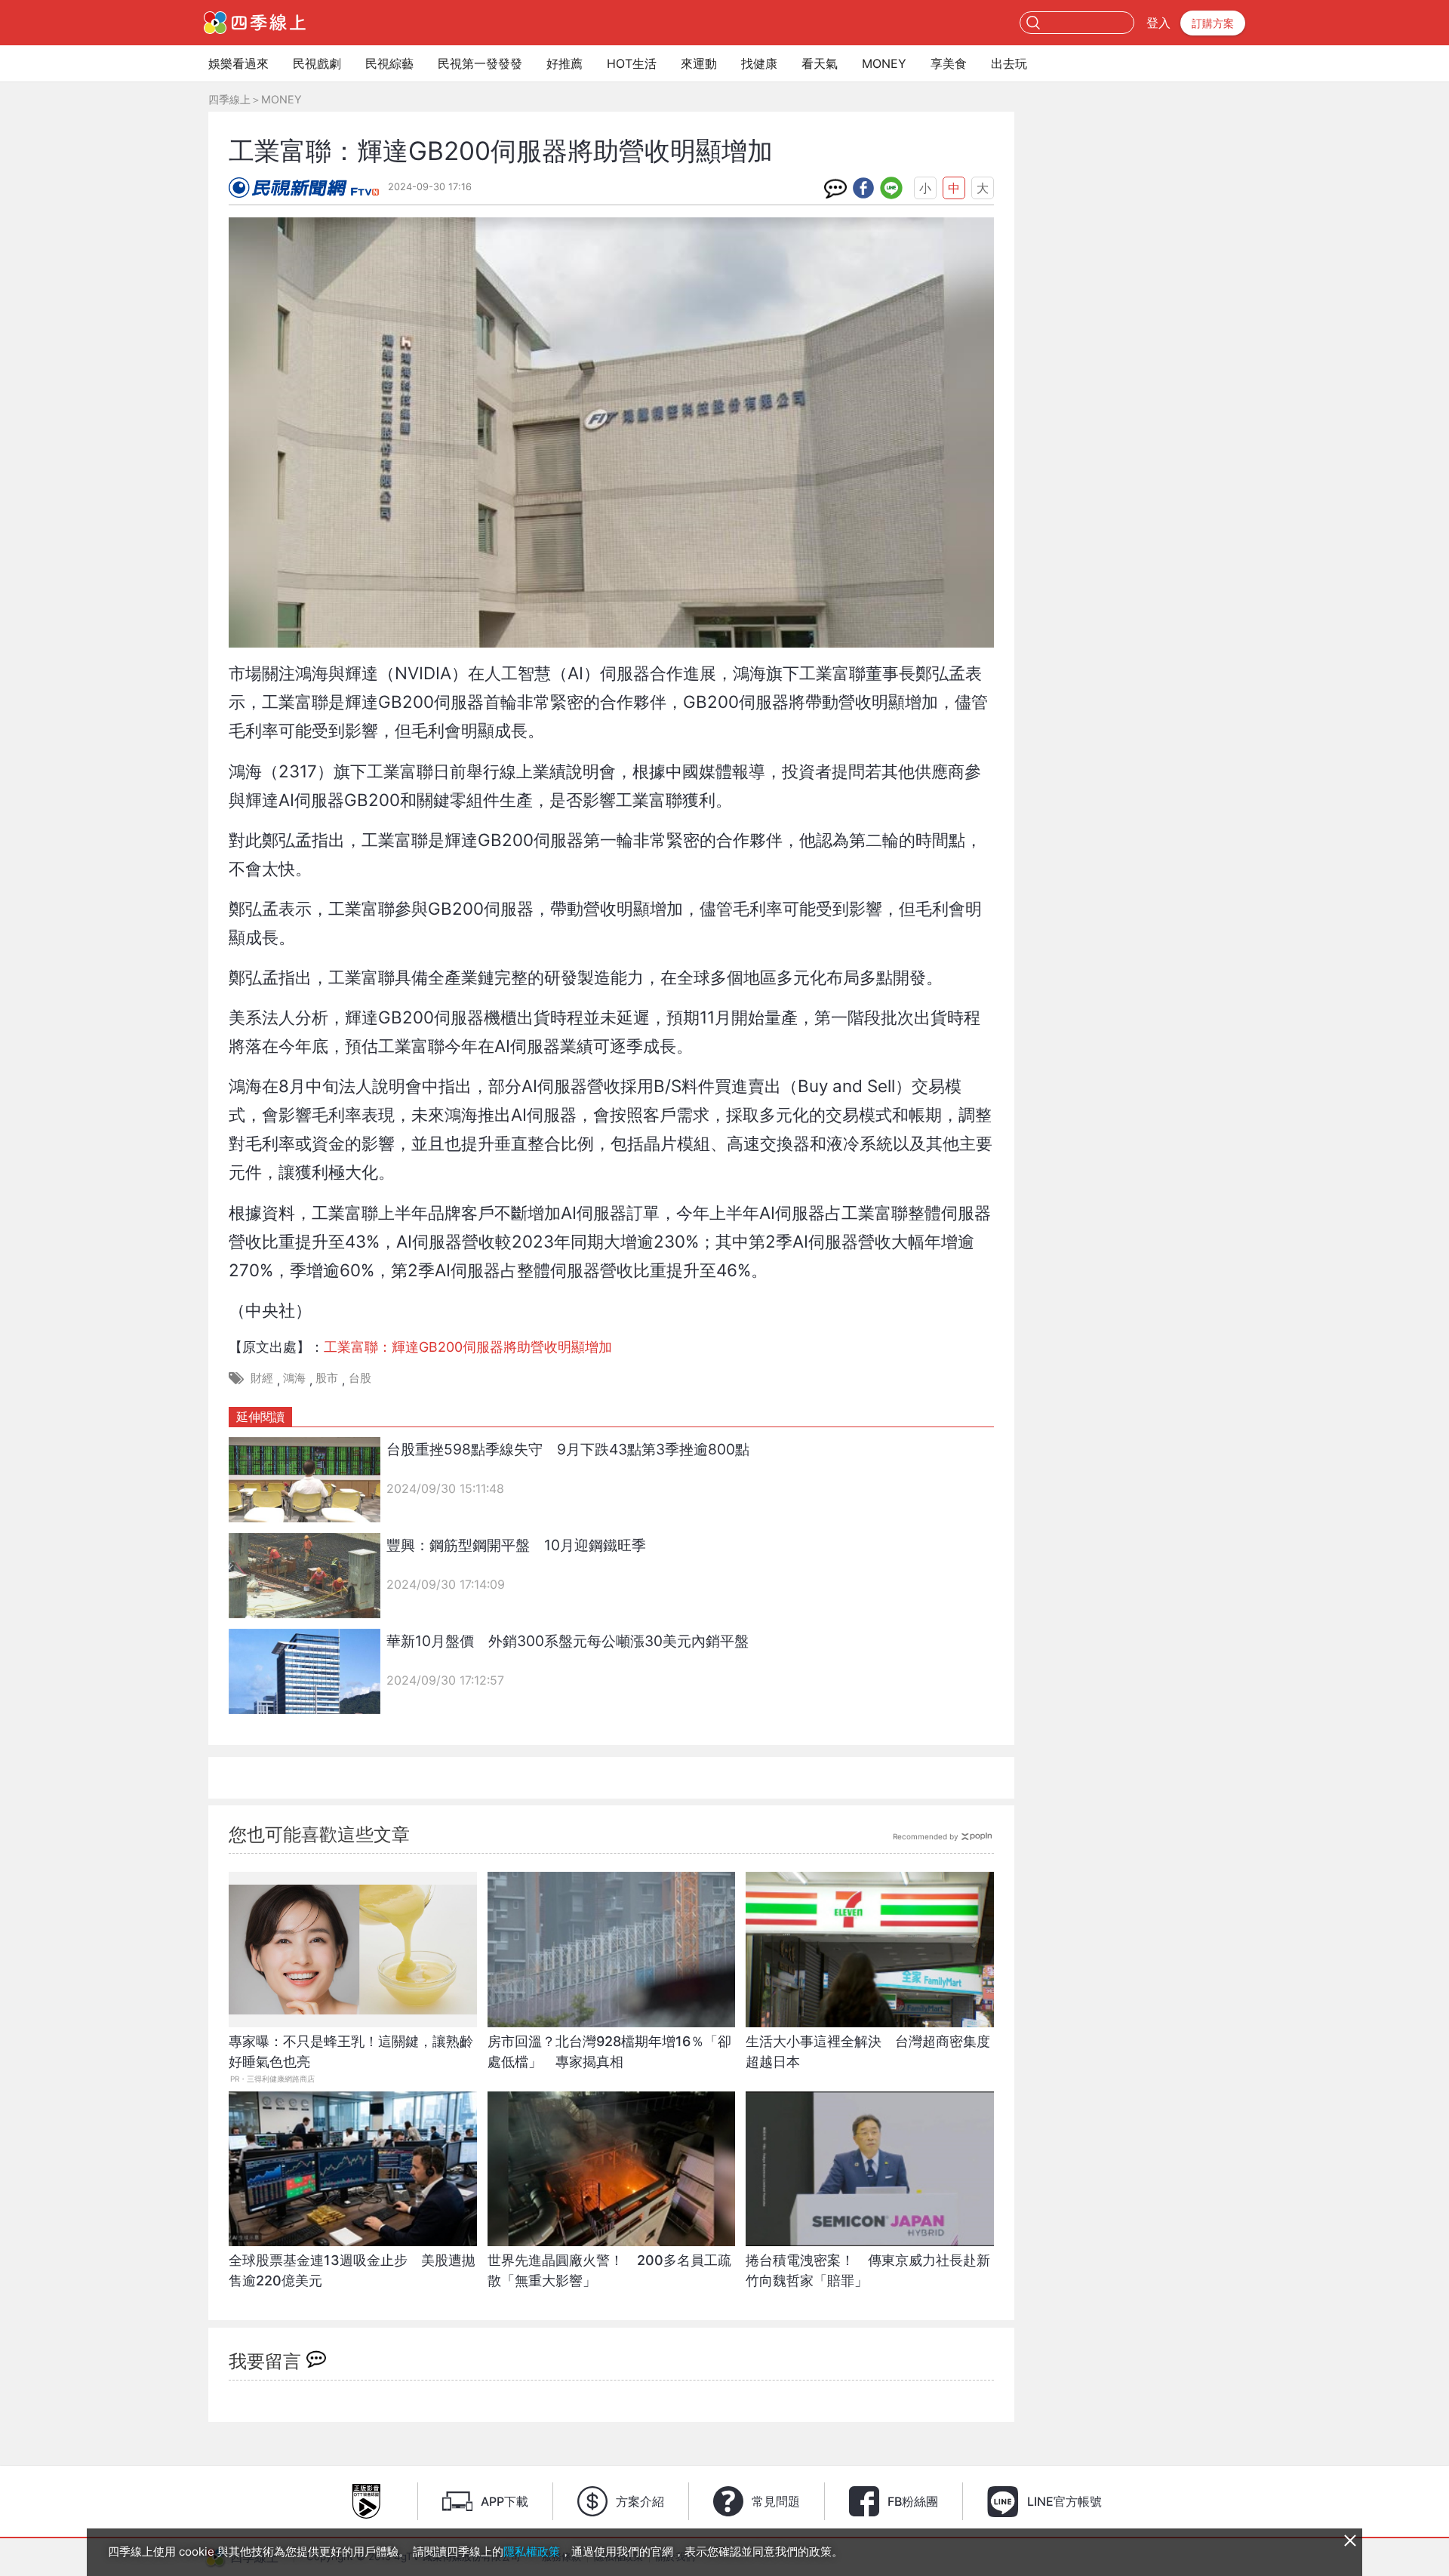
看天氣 (820, 63)
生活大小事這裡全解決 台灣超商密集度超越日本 (868, 2051)
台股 (360, 1378)
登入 (1158, 23)
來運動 (699, 63)
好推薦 (565, 63)
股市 (327, 1378)
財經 (262, 1378)
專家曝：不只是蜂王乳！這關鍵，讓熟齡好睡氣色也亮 (351, 2051)
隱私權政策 (532, 2551)
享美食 (949, 63)
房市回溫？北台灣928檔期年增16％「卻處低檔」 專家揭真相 (609, 2051)
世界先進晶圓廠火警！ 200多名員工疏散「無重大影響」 (609, 2270)
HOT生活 (632, 63)
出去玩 (1009, 63)
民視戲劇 (317, 63)
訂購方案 (1213, 23)
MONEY (884, 63)
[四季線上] (255, 23)
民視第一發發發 (480, 63)
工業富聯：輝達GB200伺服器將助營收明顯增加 (468, 1347)
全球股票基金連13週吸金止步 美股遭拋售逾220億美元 (352, 2270)
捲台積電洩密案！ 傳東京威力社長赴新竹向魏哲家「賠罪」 (868, 2270)
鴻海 (294, 1378)
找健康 (759, 63)
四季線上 (229, 99)
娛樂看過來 (238, 63)
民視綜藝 (389, 63)
